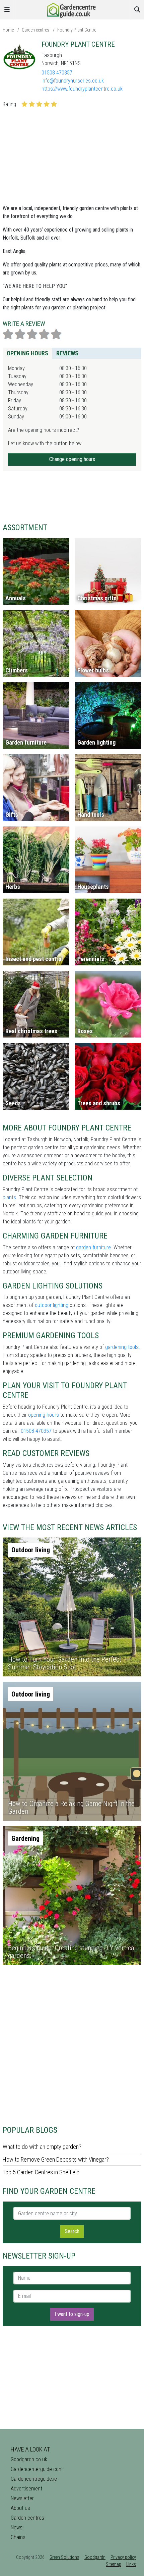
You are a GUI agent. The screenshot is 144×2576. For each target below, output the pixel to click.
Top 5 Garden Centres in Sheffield (41, 2172)
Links (131, 2564)
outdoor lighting (52, 1305)
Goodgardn (95, 2557)
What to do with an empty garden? (42, 2147)
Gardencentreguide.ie (34, 2479)
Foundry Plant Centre (77, 30)
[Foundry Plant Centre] (19, 57)
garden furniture (93, 1247)
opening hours (44, 1415)
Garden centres (35, 30)
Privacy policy (123, 2557)
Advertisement (26, 2489)
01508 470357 (57, 73)
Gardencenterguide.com (37, 2469)
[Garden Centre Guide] (72, 9)
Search (72, 2231)
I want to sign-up (72, 2314)
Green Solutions (64, 2557)
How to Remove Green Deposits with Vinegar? (56, 2159)
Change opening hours (72, 459)
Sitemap (114, 2564)
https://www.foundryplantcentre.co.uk (82, 89)
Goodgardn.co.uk (29, 2459)
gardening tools (122, 1347)
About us (20, 2508)
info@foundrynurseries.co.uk (73, 81)
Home (8, 30)
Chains (18, 2537)
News (17, 2528)
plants (9, 1197)
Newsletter (22, 2498)
